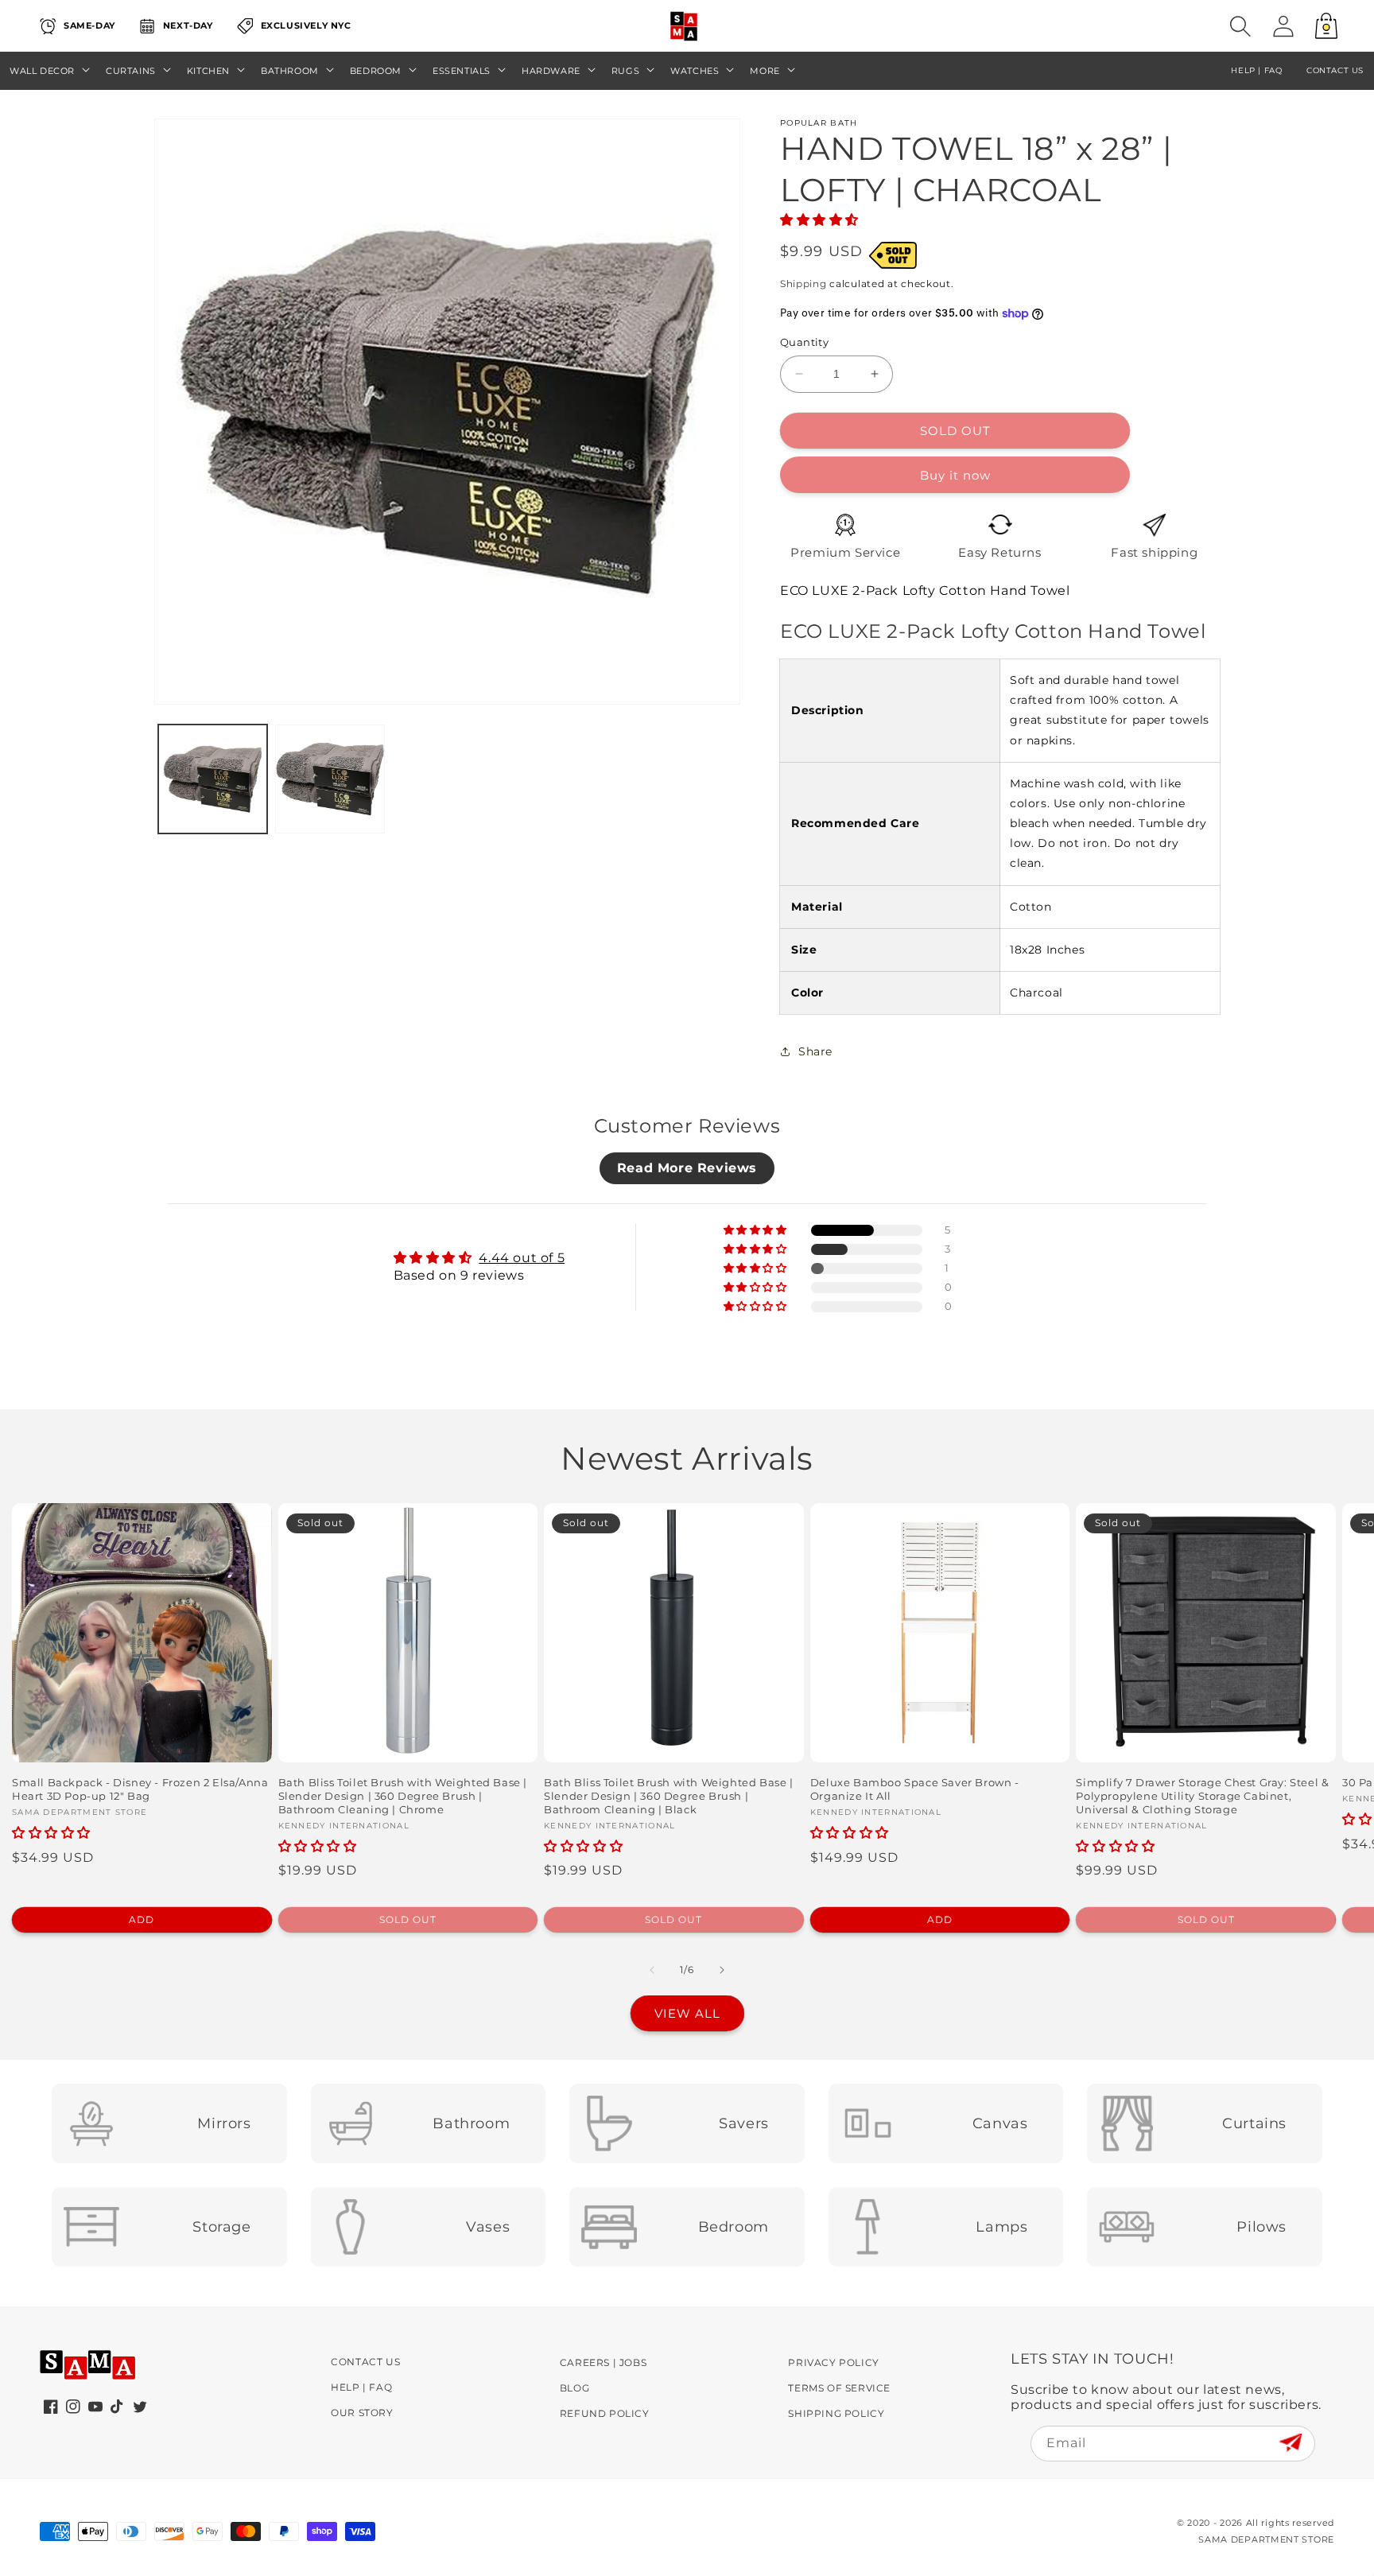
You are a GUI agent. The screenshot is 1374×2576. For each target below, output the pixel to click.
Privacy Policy (833, 2362)
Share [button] (815, 1051)
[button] (1240, 26)
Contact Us (365, 2362)
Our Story (362, 2413)
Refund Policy (605, 2413)
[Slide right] (722, 1970)
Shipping (803, 284)
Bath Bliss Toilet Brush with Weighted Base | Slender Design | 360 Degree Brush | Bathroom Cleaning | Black (668, 1796)
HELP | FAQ (1256, 70)
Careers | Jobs (603, 2362)
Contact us (1335, 70)
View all (687, 2013)
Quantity (804, 342)
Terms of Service (839, 2388)
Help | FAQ (361, 2387)
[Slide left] (652, 1970)
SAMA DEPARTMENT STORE (1266, 2539)
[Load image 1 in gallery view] (213, 779)
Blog (574, 2388)
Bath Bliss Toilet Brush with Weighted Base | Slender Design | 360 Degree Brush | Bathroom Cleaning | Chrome (403, 1796)
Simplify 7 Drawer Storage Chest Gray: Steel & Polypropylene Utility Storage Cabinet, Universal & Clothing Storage (1202, 1796)
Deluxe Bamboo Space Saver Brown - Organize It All (915, 1789)
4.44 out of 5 (522, 1258)
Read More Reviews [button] (687, 1168)
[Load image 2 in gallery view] (330, 779)
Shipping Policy (836, 2413)
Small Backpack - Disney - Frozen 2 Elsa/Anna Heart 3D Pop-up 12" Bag (140, 1789)
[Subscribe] (1290, 2443)
